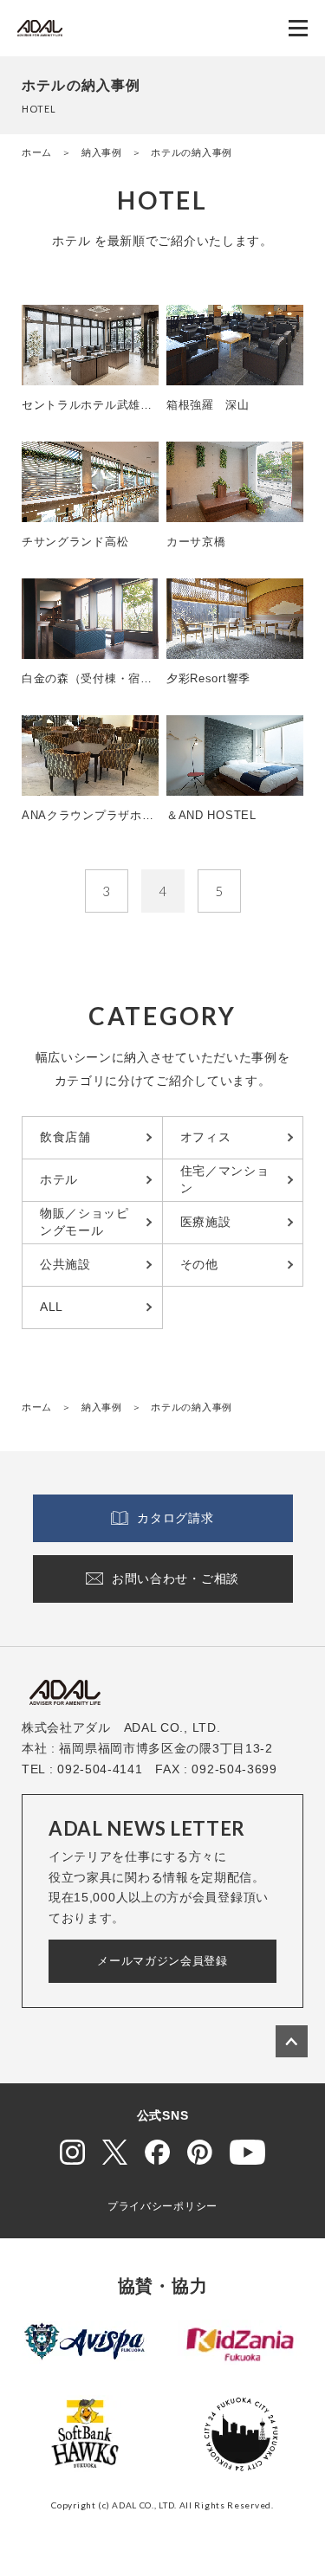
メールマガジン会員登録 (162, 1961)
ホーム (37, 152)
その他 (199, 1264)
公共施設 (65, 1264)
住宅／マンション (225, 1179)
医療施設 (206, 1222)
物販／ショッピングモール (84, 1222)
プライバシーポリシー (162, 2206)
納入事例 (102, 152)
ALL (52, 1307)
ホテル (59, 1179)
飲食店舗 (65, 1137)
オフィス (206, 1137)
